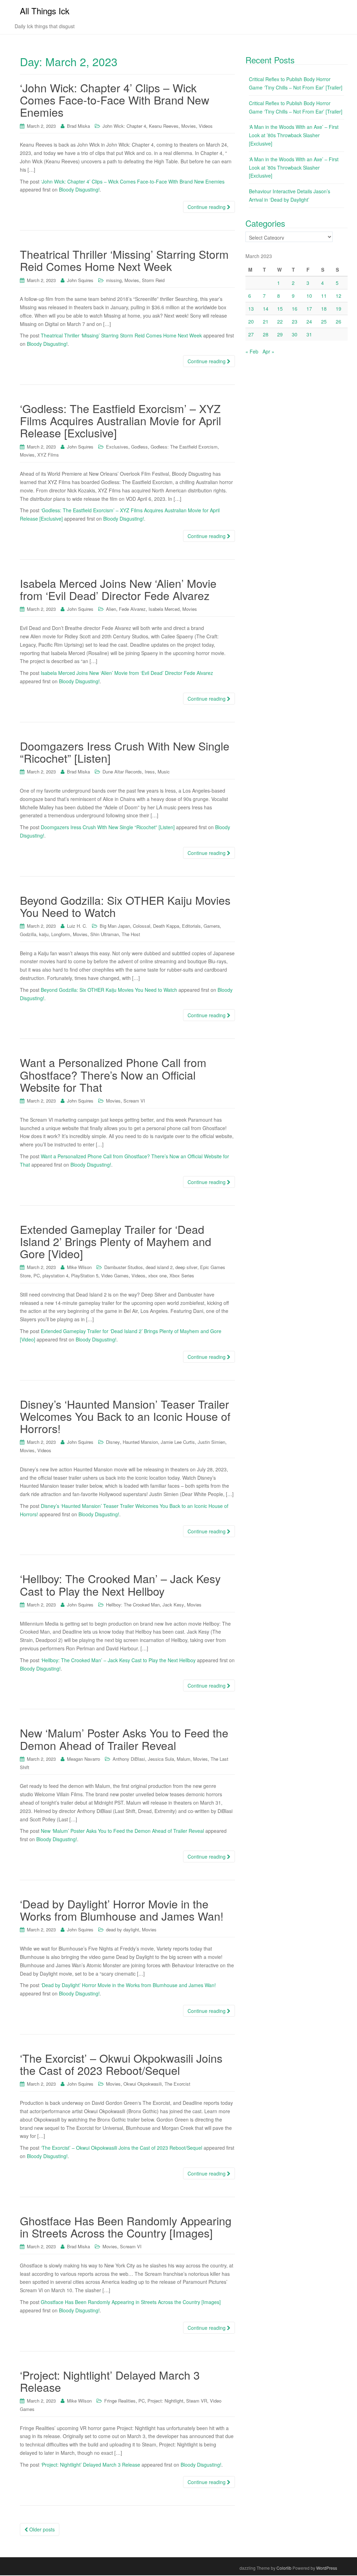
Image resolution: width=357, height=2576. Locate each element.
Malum (184, 1759)
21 (266, 321)
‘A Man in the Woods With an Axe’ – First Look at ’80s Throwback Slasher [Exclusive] (294, 135)
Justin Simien (211, 1442)
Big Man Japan (115, 926)
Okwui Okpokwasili (143, 2084)
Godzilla (28, 934)
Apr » (268, 351)
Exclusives (117, 447)
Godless (139, 447)
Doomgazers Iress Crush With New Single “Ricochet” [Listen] (125, 752)
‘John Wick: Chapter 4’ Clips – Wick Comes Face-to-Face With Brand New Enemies (115, 100)
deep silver (186, 1267)
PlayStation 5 (85, 1275)
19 (339, 309)
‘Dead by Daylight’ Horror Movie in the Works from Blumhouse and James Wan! (122, 1910)
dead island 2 (159, 1267)
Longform (61, 934)
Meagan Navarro (83, 1759)
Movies (189, 126)
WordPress (327, 2568)
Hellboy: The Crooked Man (133, 1605)
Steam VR (197, 2401)
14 (266, 309)
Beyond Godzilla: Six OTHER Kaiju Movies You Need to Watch (125, 906)
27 (251, 334)
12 (339, 296)
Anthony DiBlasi (129, 1759)
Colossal (142, 926)
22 (280, 321)
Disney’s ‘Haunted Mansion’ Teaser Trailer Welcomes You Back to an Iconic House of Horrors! (125, 1416)
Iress (150, 772)
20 (251, 321)
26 (339, 321)
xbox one (157, 1275)
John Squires (80, 280)
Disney (113, 1442)
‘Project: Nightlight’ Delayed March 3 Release (110, 2381)
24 (309, 321)
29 (280, 334)
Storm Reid (153, 280)
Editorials (191, 926)
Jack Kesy (173, 1605)
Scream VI (134, 1101)
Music (164, 772)
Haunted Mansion (140, 1442)
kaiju (44, 934)
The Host (131, 934)
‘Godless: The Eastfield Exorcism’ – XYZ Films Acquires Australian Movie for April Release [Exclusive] (120, 420)
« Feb (252, 351)
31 (309, 334)
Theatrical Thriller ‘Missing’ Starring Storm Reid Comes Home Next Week (124, 260)
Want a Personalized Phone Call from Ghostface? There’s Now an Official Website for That (113, 1074)
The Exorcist (177, 2084)
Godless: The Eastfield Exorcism (184, 447)
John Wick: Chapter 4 (124, 126)
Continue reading (207, 207)
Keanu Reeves (164, 126)
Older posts (41, 2529)
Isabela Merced (164, 609)
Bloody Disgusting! (79, 189)
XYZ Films (48, 455)
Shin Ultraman (105, 934)
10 (309, 296)
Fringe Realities (120, 2401)
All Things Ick (45, 11)
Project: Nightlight (165, 2401)
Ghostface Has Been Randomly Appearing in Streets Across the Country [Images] (126, 2227)
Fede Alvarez (132, 609)
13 (251, 309)
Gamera (212, 926)
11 (324, 296)
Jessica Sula (161, 1759)
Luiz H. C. (77, 926)
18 (324, 309)
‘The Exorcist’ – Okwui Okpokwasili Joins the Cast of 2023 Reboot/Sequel (121, 2064)
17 (309, 309)
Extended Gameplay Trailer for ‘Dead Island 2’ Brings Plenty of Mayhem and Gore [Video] (116, 1241)
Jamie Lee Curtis (178, 1442)
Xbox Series (182, 1275)
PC (37, 1275)
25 (324, 321)
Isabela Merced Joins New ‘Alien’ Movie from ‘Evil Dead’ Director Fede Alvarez (118, 589)
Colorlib (284, 2568)
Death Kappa (166, 926)
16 (295, 309)
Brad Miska (78, 126)
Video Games (115, 1275)
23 (295, 321)
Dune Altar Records (122, 772)
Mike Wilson (79, 1267)
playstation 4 (55, 1275)
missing (114, 280)
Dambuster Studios (124, 1267)
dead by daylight (123, 1929)
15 (280, 309)
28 (266, 334)
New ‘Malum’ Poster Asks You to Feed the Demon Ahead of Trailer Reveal (124, 1739)
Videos (206, 126)
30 (295, 334)
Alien (111, 609)
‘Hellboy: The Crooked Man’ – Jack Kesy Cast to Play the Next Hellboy (120, 1584)
